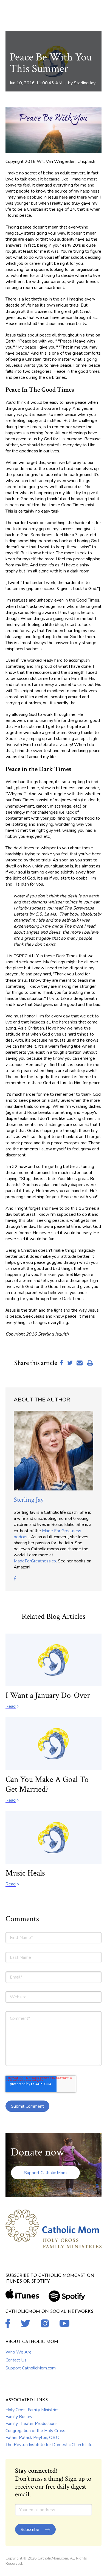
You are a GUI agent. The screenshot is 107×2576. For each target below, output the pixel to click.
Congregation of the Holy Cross (35, 2431)
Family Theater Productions (32, 2424)
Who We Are (19, 2352)
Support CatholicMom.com (31, 2368)
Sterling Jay (85, 83)
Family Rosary (19, 2417)
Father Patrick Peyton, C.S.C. (33, 2438)
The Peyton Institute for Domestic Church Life (49, 2445)
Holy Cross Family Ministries (33, 2410)
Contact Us (16, 2360)
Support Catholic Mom (45, 2173)
